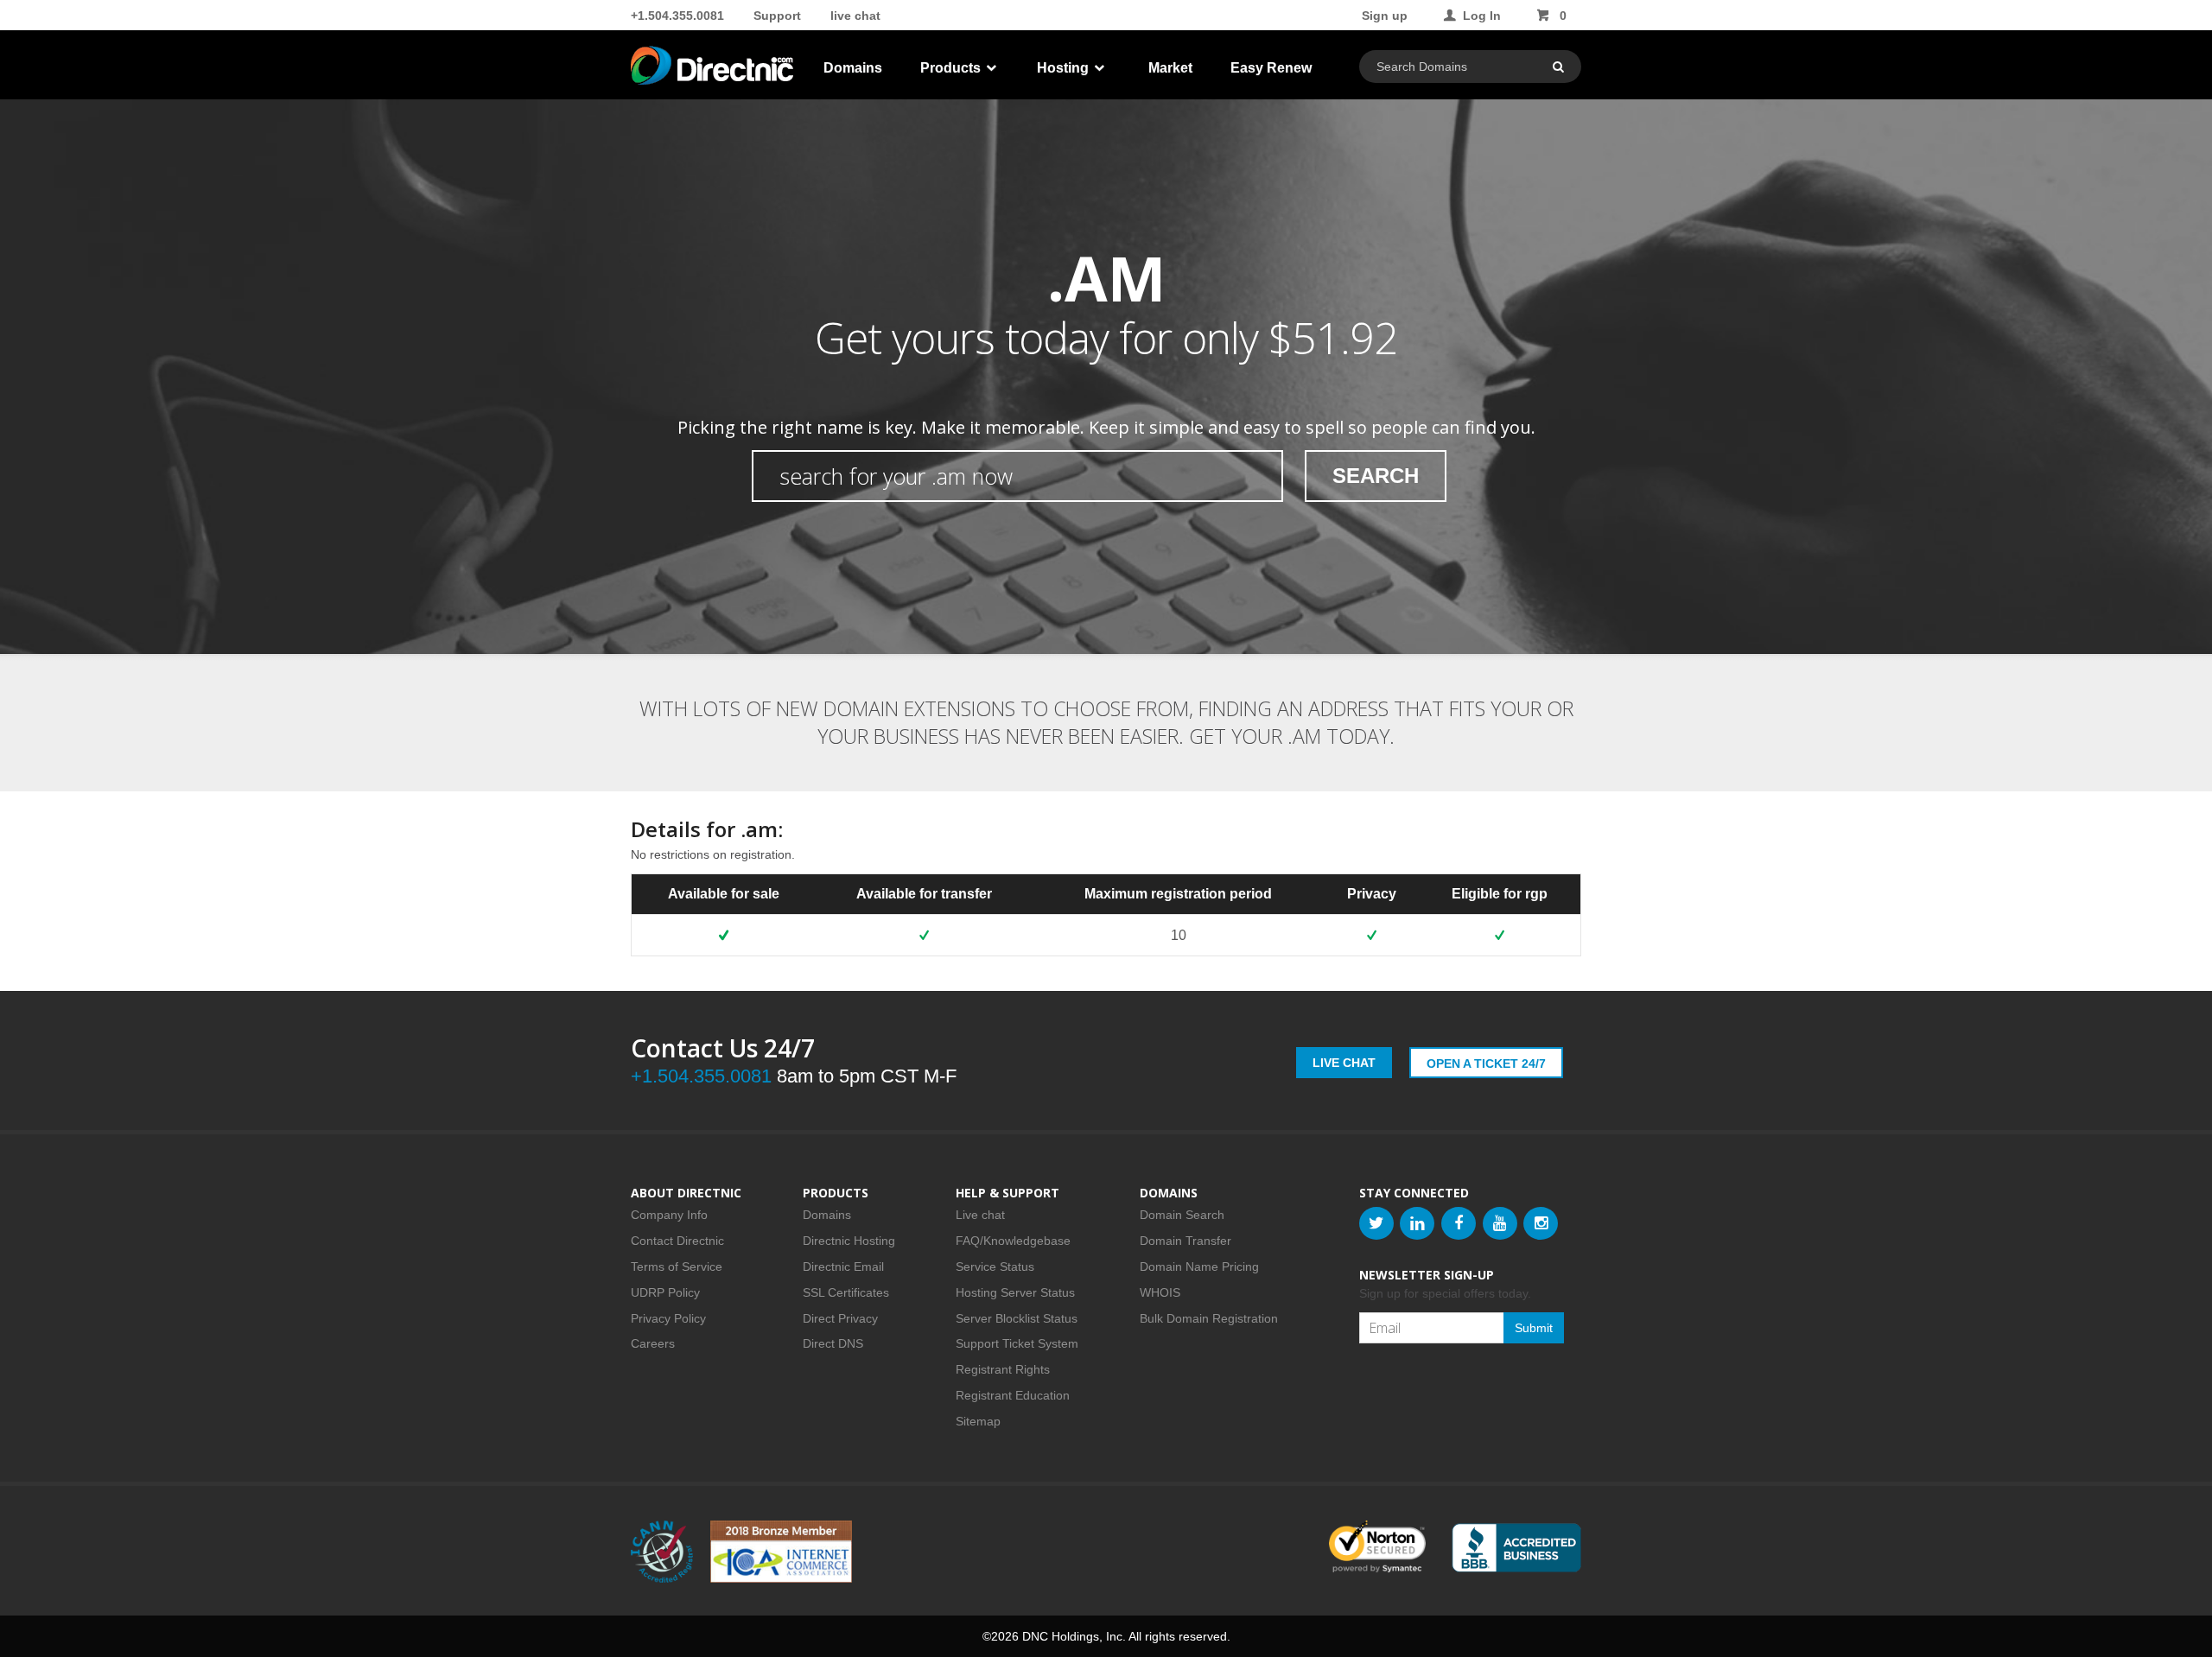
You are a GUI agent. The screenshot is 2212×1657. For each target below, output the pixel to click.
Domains (853, 68)
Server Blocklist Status (1017, 1318)
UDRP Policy (665, 1292)
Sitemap (978, 1421)
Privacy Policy (668, 1318)
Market (1170, 68)
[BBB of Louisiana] (1516, 1548)
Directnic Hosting (849, 1241)
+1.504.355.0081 (677, 16)
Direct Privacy (840, 1318)
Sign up (1385, 16)
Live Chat (1344, 1063)
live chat (855, 16)
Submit (1534, 1328)
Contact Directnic (677, 1241)
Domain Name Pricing (1199, 1267)
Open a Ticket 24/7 (1486, 1063)
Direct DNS (833, 1343)
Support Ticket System (1017, 1343)
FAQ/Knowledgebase (1013, 1241)
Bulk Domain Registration (1209, 1318)
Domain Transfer (1185, 1241)
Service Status (995, 1267)
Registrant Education (1013, 1395)
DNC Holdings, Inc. (1074, 1636)
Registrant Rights (1003, 1369)
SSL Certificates (846, 1292)
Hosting (1065, 68)
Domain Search (1182, 1215)
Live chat (980, 1215)
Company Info (669, 1215)
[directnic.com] (714, 69)
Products (952, 68)
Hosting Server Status (1015, 1292)
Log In (1482, 16)
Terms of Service (677, 1267)
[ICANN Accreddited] (662, 1552)
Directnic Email (843, 1267)
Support (777, 16)
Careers (653, 1343)
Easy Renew (1271, 68)
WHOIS (1160, 1292)
